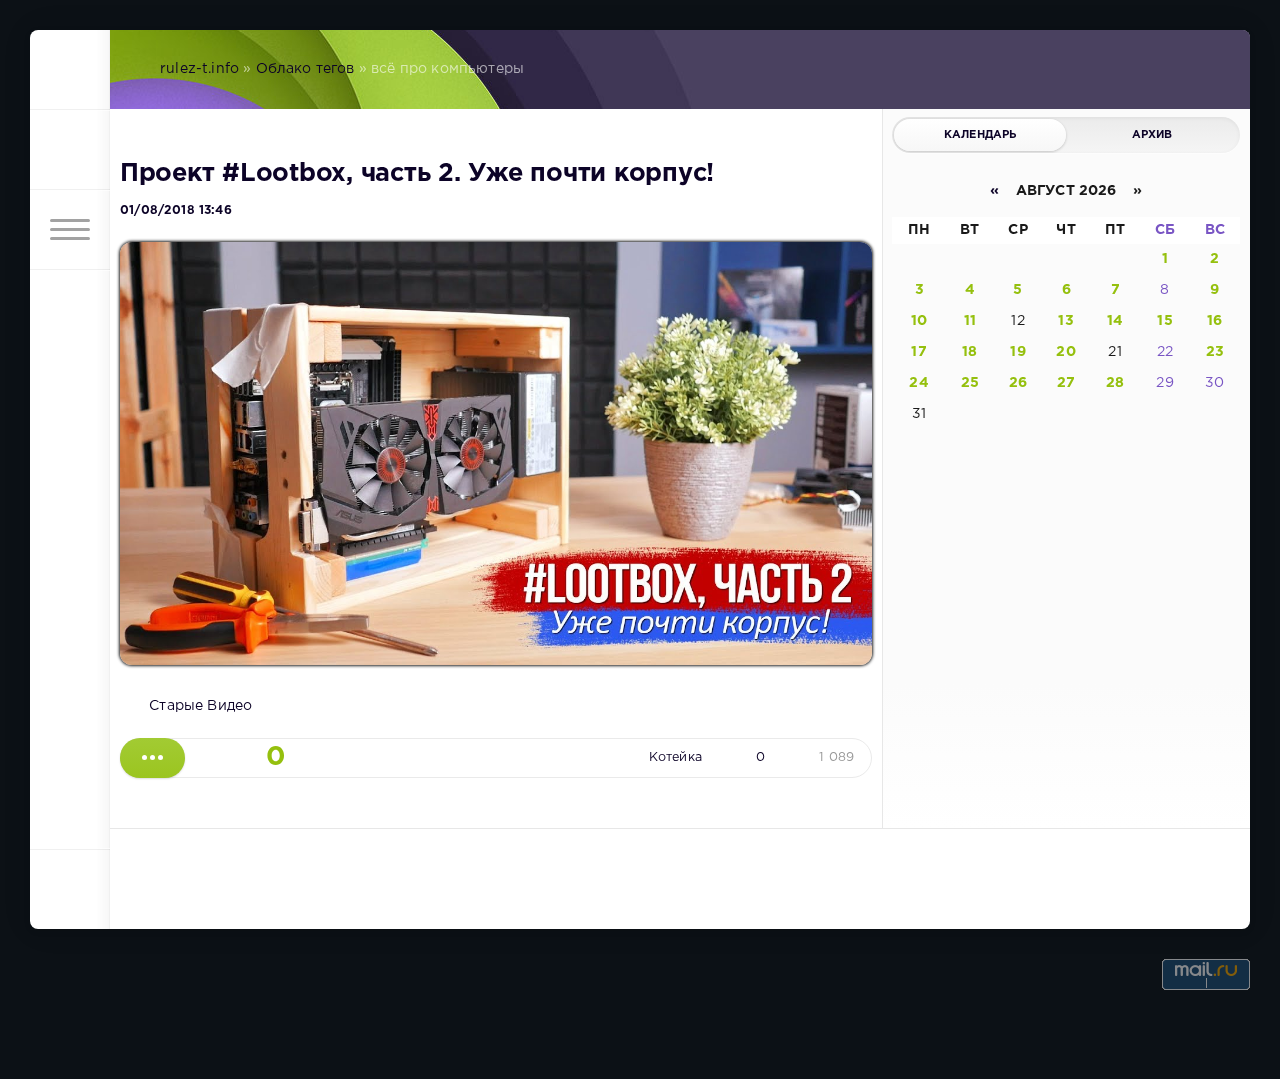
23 (1215, 352)
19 (1017, 352)
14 (1115, 321)
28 (1115, 383)
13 (1065, 321)
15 (1164, 321)
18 (969, 352)
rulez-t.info (199, 69)
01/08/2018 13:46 (176, 210)
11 (970, 321)
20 (1065, 352)
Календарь (980, 135)
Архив (1152, 135)
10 (919, 321)
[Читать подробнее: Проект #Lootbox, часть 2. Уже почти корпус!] (152, 758)
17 (918, 352)
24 (918, 383)
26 (1018, 383)
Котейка (675, 757)
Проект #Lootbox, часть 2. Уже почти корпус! (417, 174)
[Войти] (70, 150)
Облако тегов (305, 69)
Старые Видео (200, 706)
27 (1066, 383)
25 (970, 383)
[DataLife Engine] (70, 70)
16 (1214, 321)
